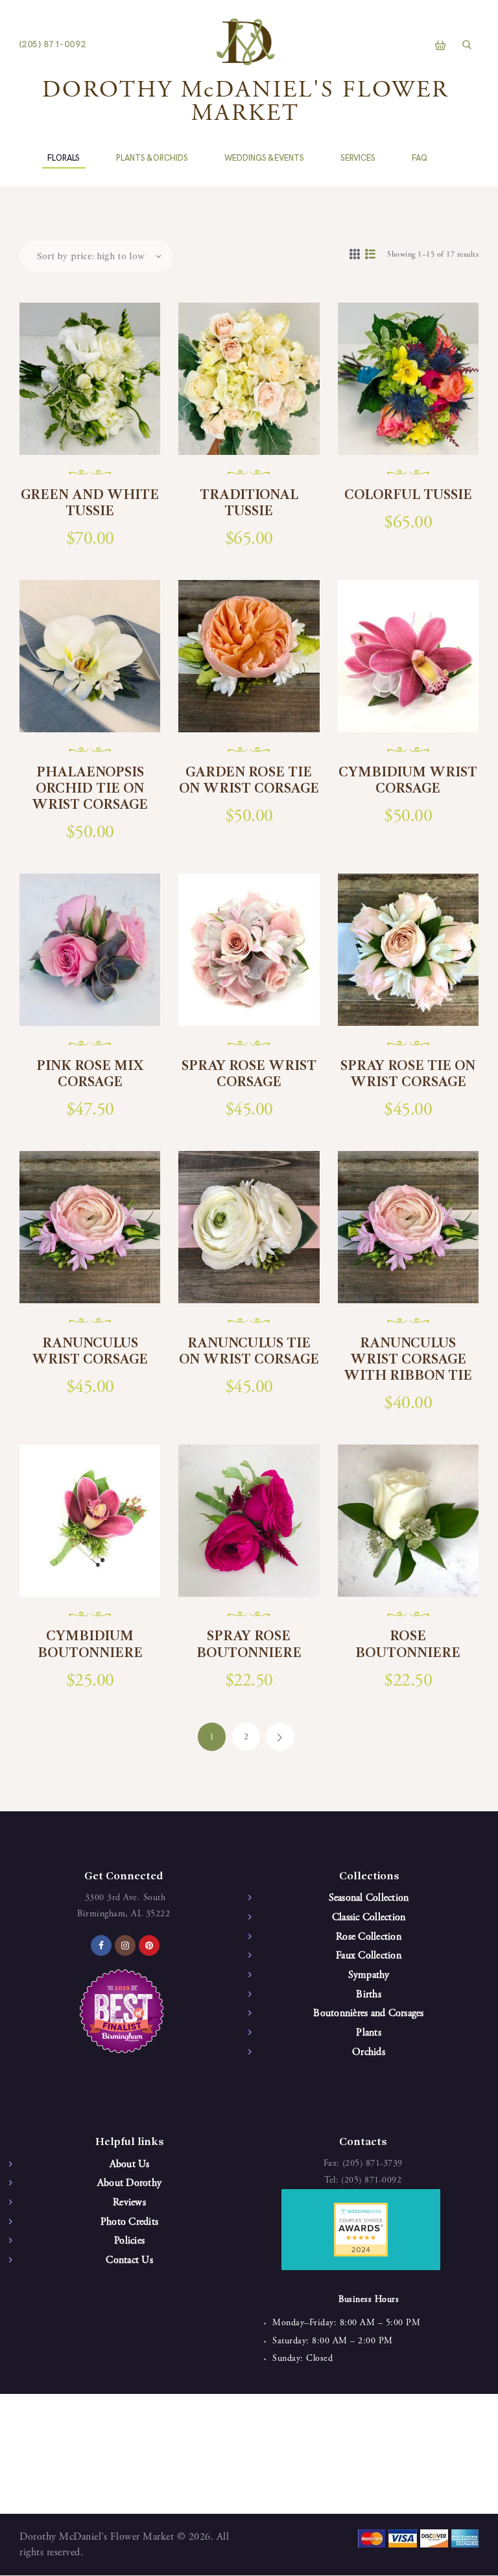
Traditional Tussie (249, 503)
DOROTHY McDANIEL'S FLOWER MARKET (245, 103)
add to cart (98, 438)
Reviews (129, 2203)
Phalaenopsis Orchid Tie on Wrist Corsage (90, 789)
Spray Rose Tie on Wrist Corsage (408, 1074)
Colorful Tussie (408, 495)
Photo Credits (129, 2222)
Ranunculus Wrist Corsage (90, 1352)
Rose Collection (369, 1937)
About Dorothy (129, 2183)
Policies (129, 2241)
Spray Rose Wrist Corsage (249, 1074)
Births (369, 1995)
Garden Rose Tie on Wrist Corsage (249, 781)
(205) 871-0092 (371, 2181)
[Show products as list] (371, 255)
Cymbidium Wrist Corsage (408, 781)
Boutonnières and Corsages (368, 2013)
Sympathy (369, 1975)
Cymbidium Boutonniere (90, 1644)
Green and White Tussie (90, 503)
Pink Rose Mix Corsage (90, 1074)
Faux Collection (369, 1956)
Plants (369, 2033)
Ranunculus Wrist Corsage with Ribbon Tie (408, 1360)
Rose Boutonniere (408, 1644)
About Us (130, 2164)
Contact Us (129, 2260)
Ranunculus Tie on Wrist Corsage (249, 1352)
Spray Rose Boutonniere (249, 1644)
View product (98, 396)
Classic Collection (369, 1918)
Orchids (369, 2052)
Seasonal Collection (369, 1898)
